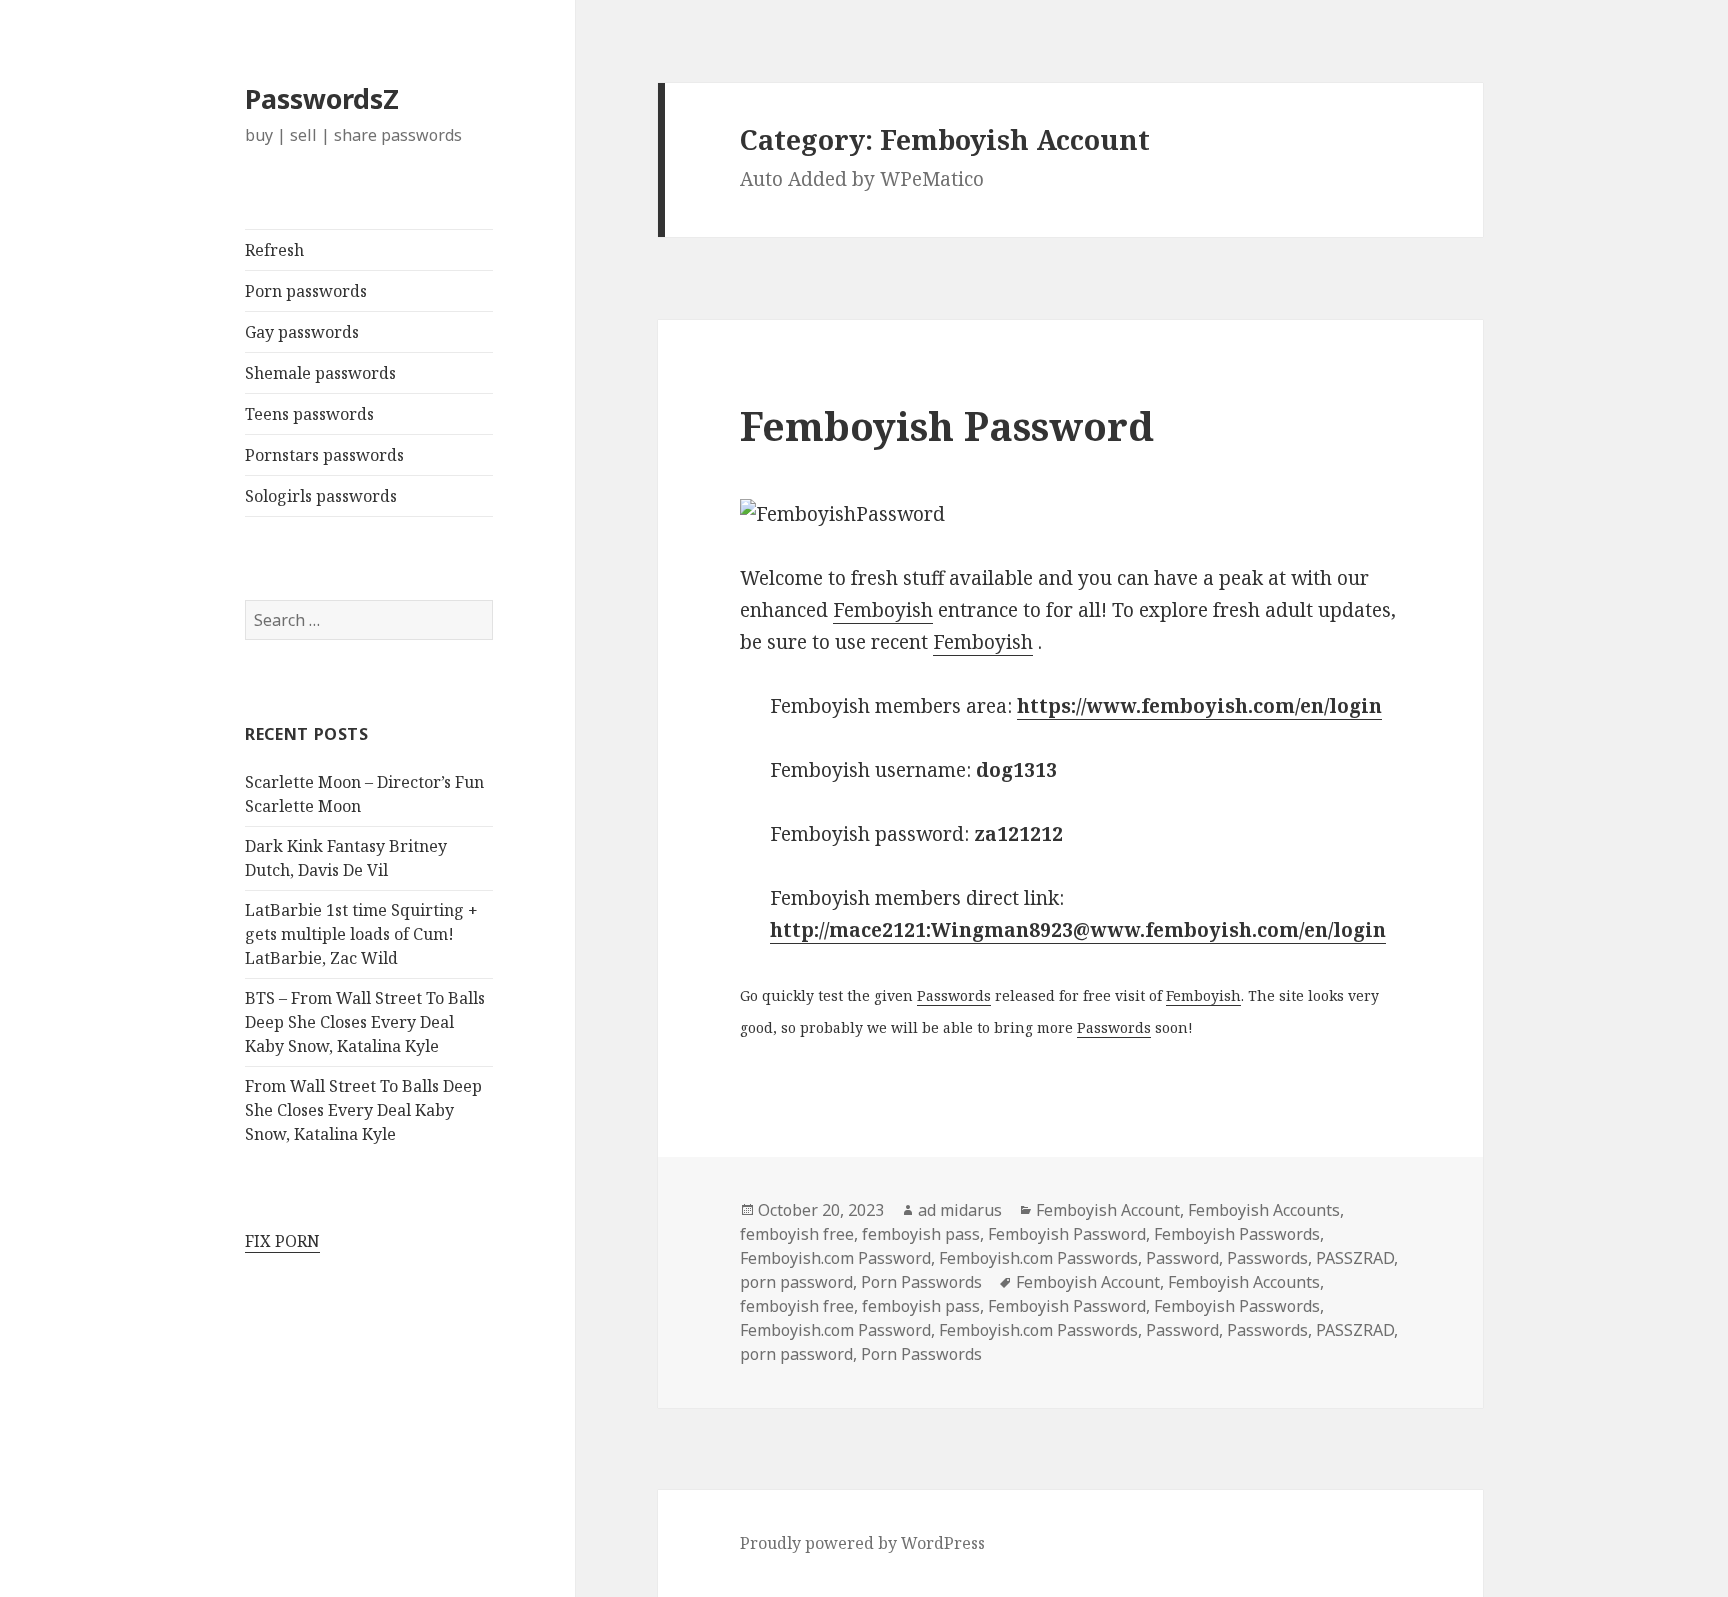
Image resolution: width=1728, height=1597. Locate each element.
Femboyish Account (1108, 1210)
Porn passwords (306, 291)
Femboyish (883, 610)
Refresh (274, 250)
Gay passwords (302, 332)
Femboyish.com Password (835, 1258)
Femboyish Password (947, 425)
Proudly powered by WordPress (862, 1543)
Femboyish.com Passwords (1038, 1258)
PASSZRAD (1355, 1258)
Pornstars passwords (324, 455)
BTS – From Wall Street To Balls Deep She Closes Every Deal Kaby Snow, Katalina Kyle (365, 1022)
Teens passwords (309, 414)
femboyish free (797, 1234)
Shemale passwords (320, 373)
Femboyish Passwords (1237, 1234)
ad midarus (960, 1210)
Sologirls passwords (321, 496)
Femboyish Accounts (1264, 1210)
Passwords (954, 995)
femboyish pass (921, 1234)
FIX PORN (282, 1241)
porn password (796, 1282)
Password (1182, 1258)
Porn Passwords (921, 1282)
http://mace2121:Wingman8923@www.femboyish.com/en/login (1078, 930)
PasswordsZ (322, 98)
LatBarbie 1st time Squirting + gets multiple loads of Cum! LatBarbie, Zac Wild (361, 934)
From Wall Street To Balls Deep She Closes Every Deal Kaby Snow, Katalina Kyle (363, 1110)
